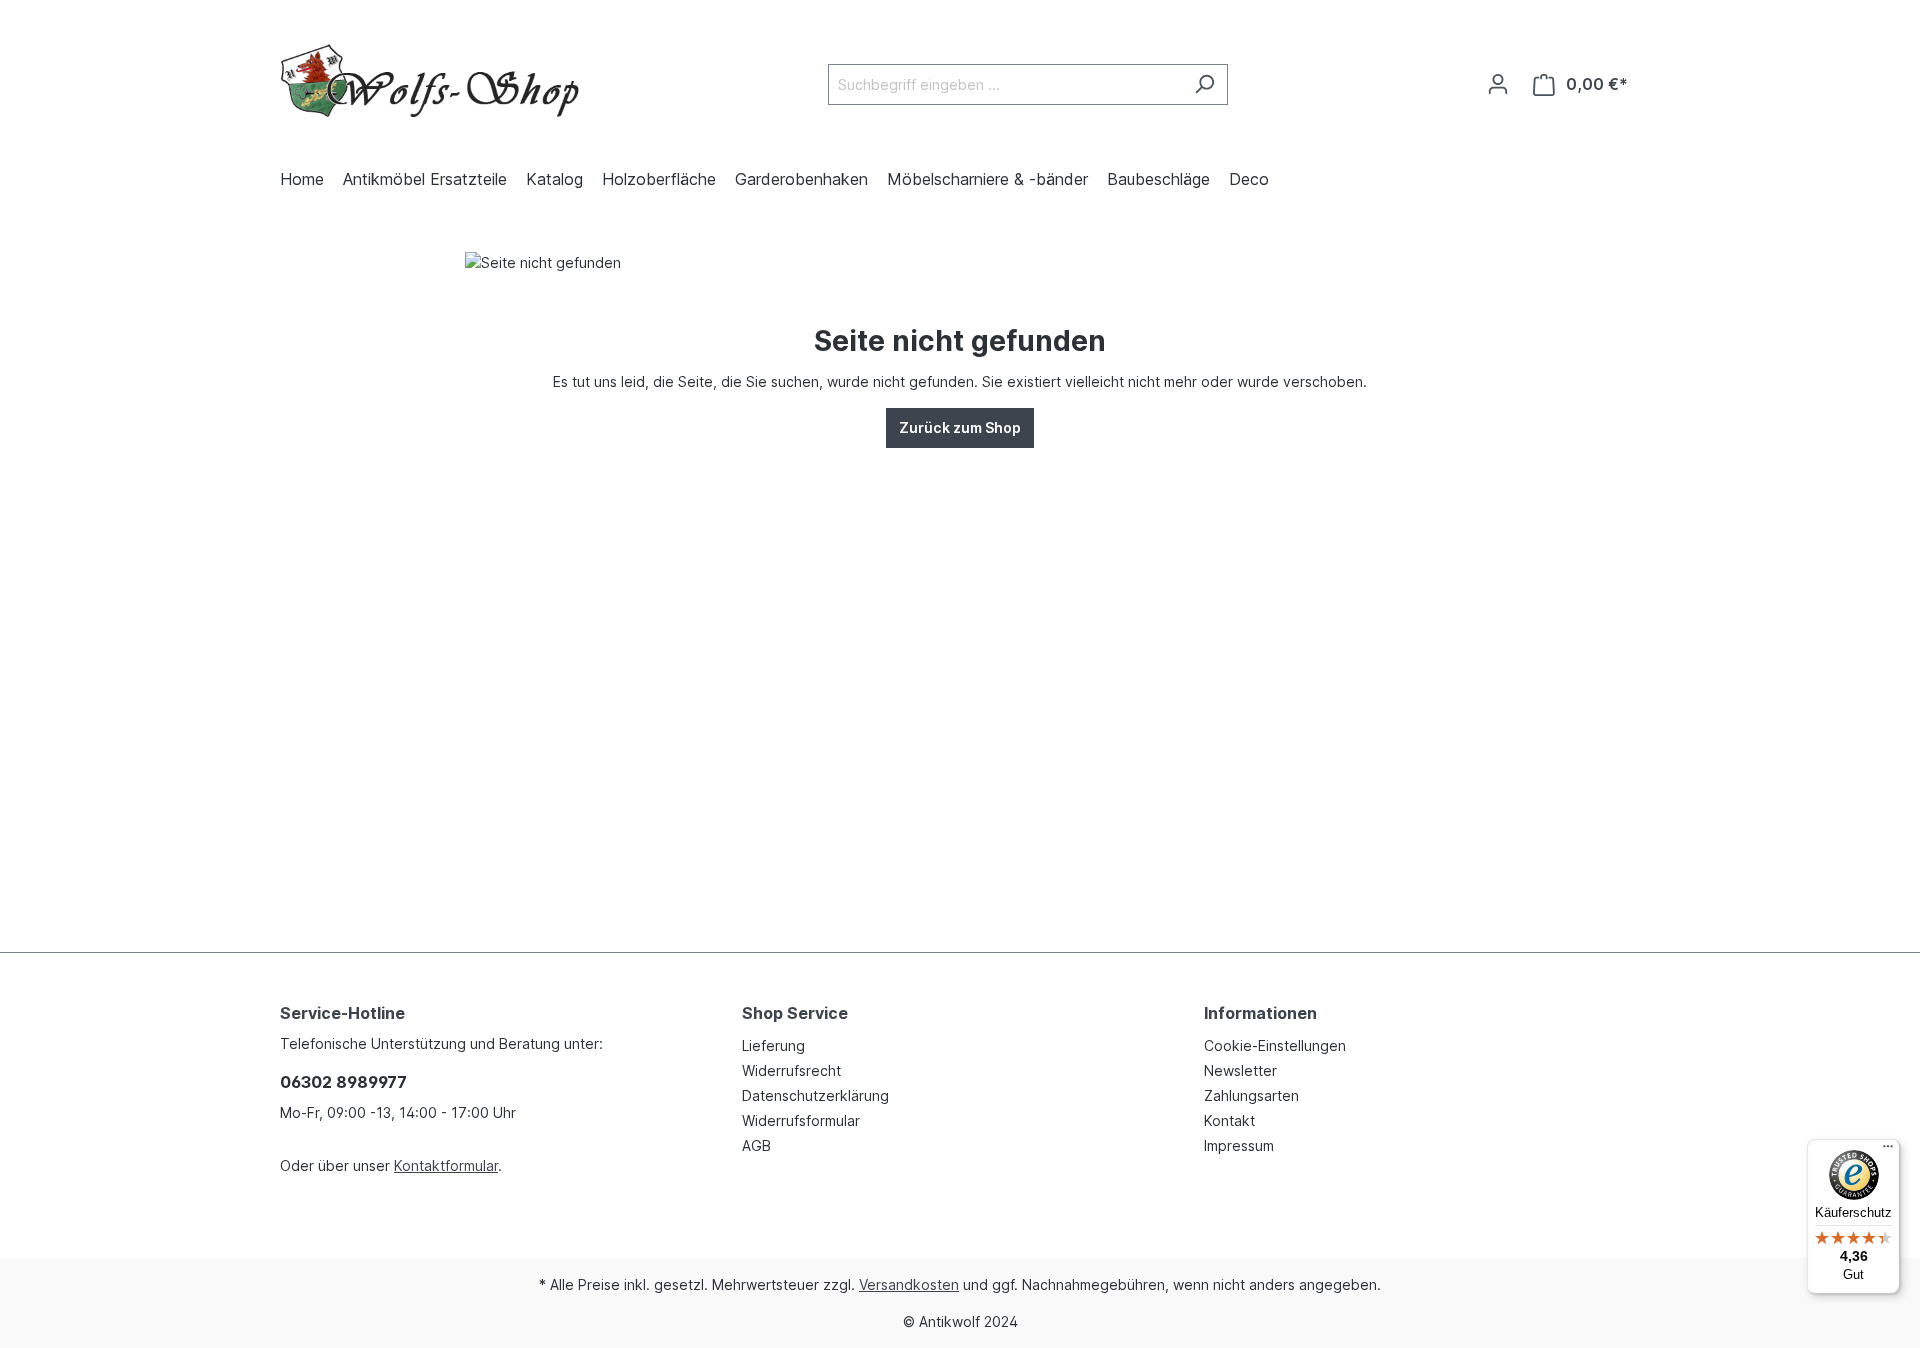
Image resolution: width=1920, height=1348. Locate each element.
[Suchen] (1204, 84)
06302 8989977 (343, 1082)
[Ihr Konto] (1498, 84)
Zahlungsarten (1251, 1095)
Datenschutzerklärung (815, 1095)
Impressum (1239, 1145)
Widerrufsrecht (791, 1070)
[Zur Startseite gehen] (430, 80)
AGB (756, 1145)
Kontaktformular (446, 1165)
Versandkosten (909, 1284)
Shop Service (795, 1013)
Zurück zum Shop (960, 427)
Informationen (1260, 1013)
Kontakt (1229, 1120)
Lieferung (773, 1045)
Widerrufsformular (801, 1120)
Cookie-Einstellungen (1275, 1045)
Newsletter (1240, 1070)
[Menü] (1888, 1151)
